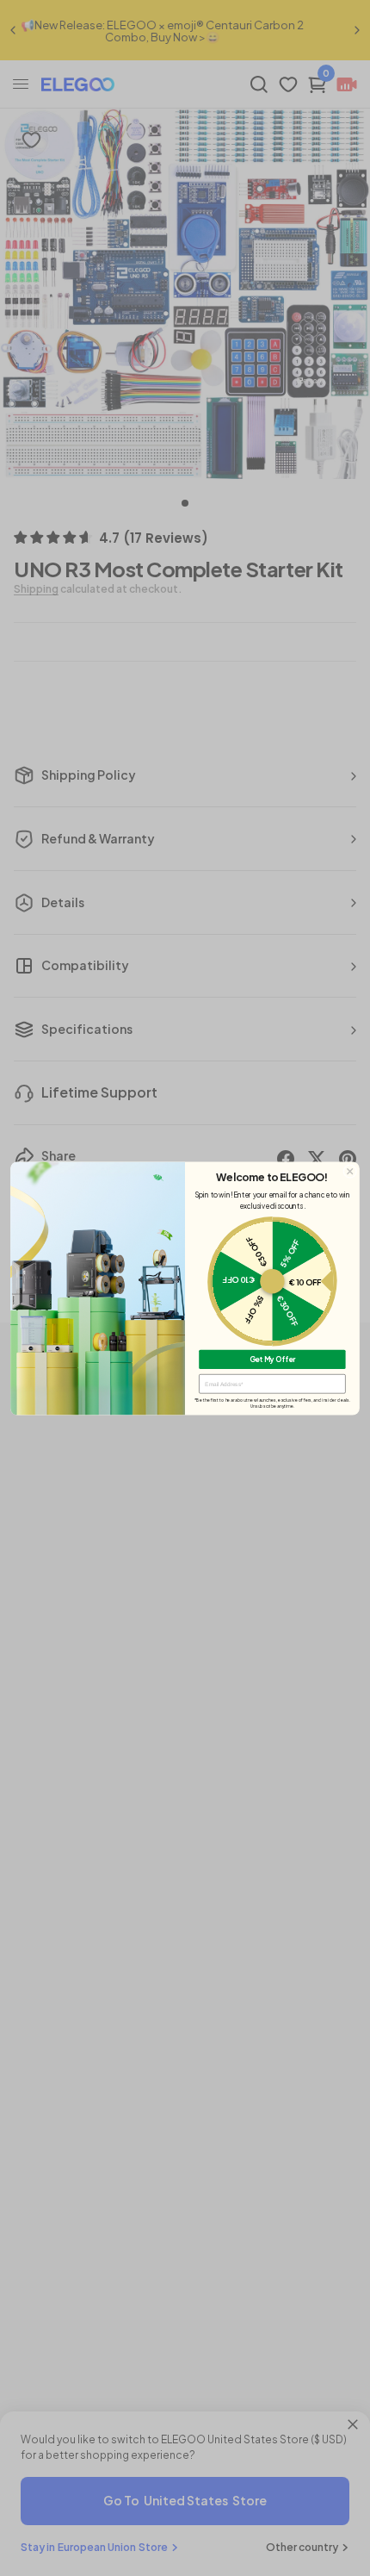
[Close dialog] (350, 1171)
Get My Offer (273, 1359)
